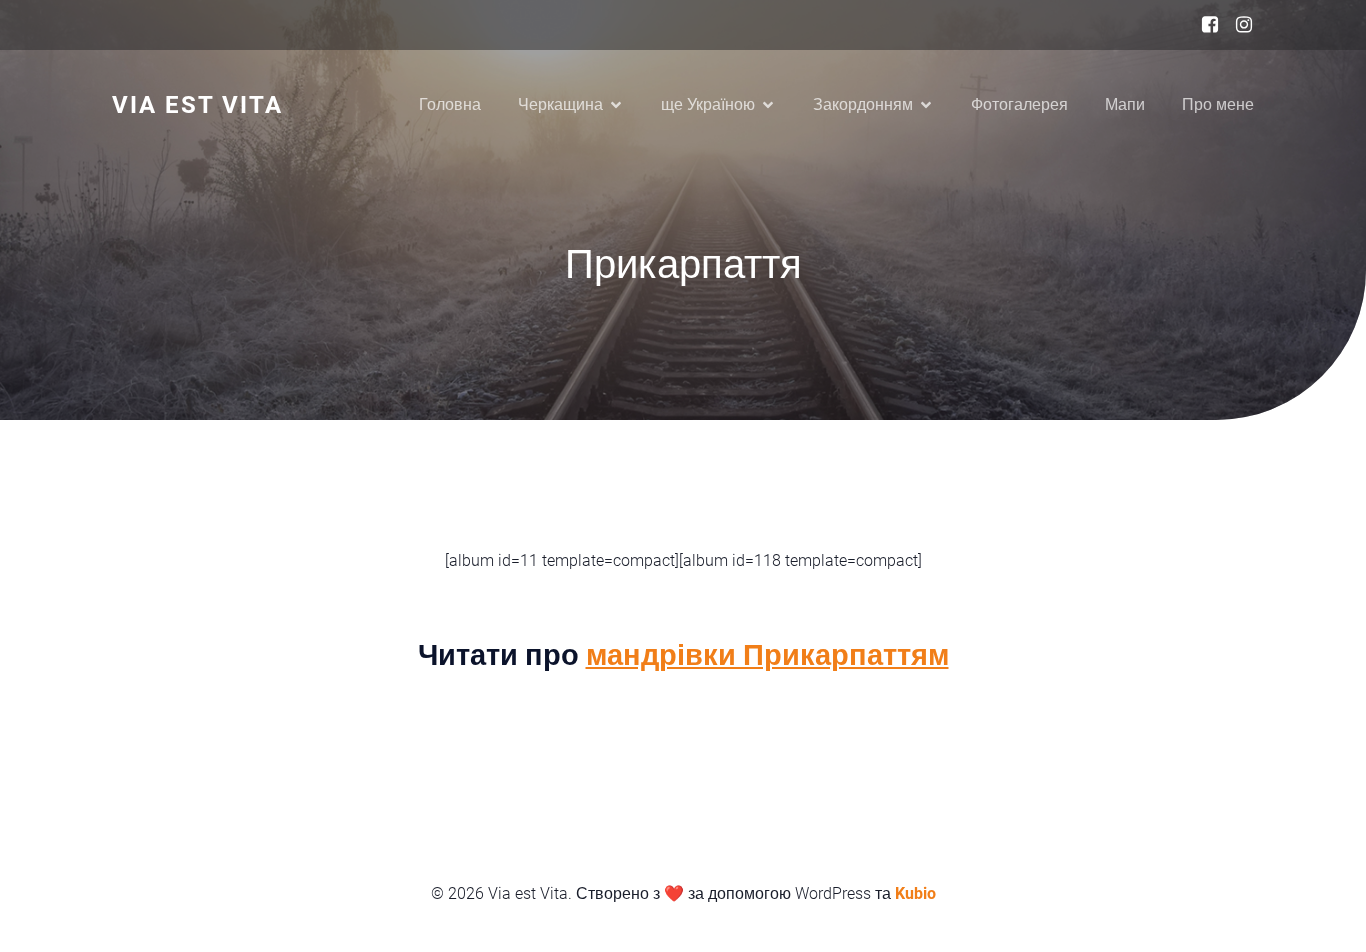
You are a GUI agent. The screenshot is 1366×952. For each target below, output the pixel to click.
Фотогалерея (1019, 104)
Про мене (1218, 104)
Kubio (915, 893)
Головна (450, 104)
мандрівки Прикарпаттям (767, 655)
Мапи (1125, 104)
